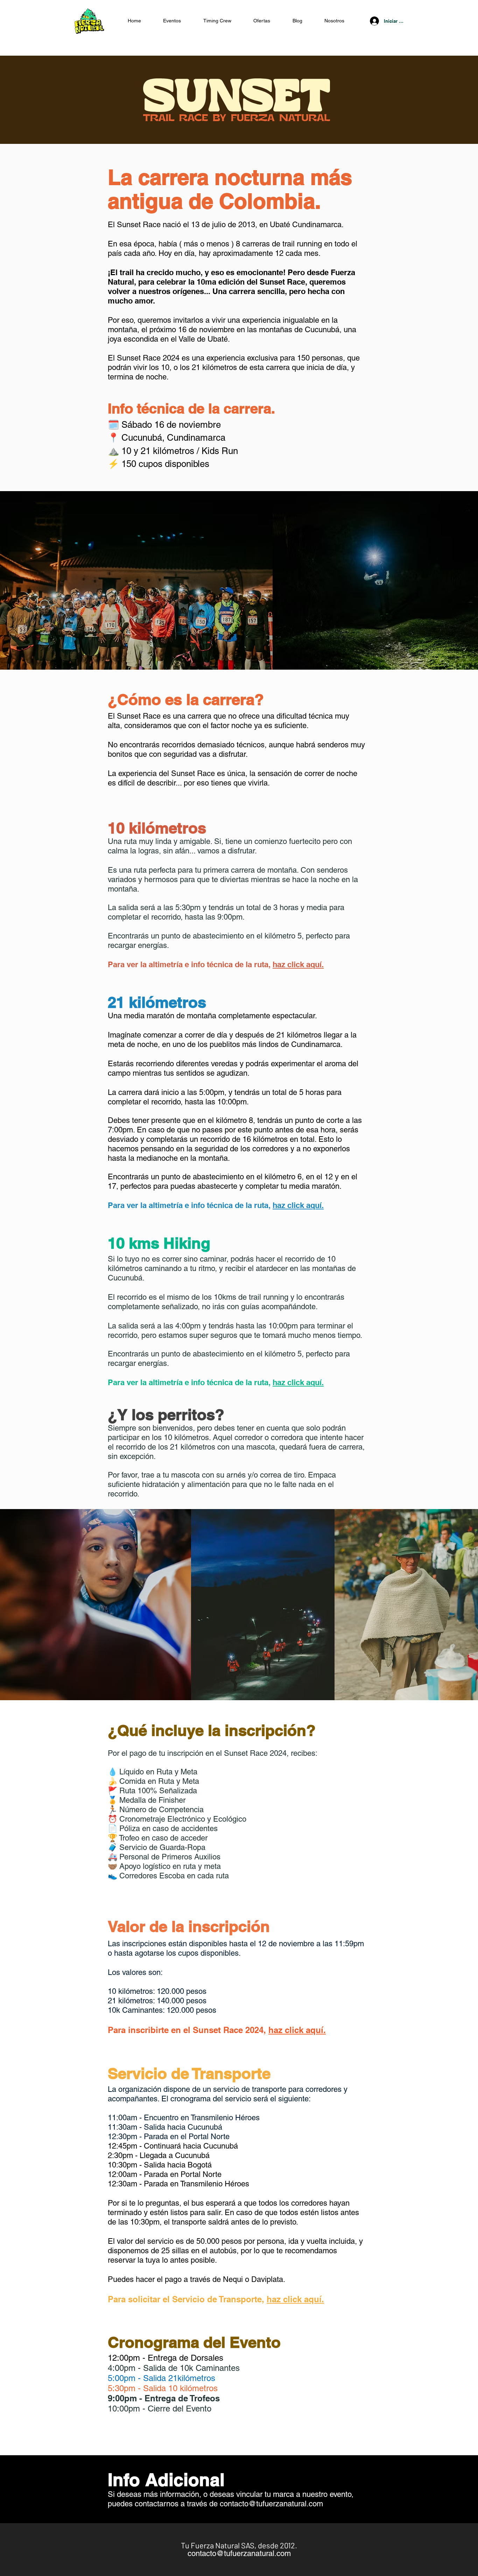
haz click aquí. (298, 964)
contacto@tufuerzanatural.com (271, 2504)
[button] (262, 21)
